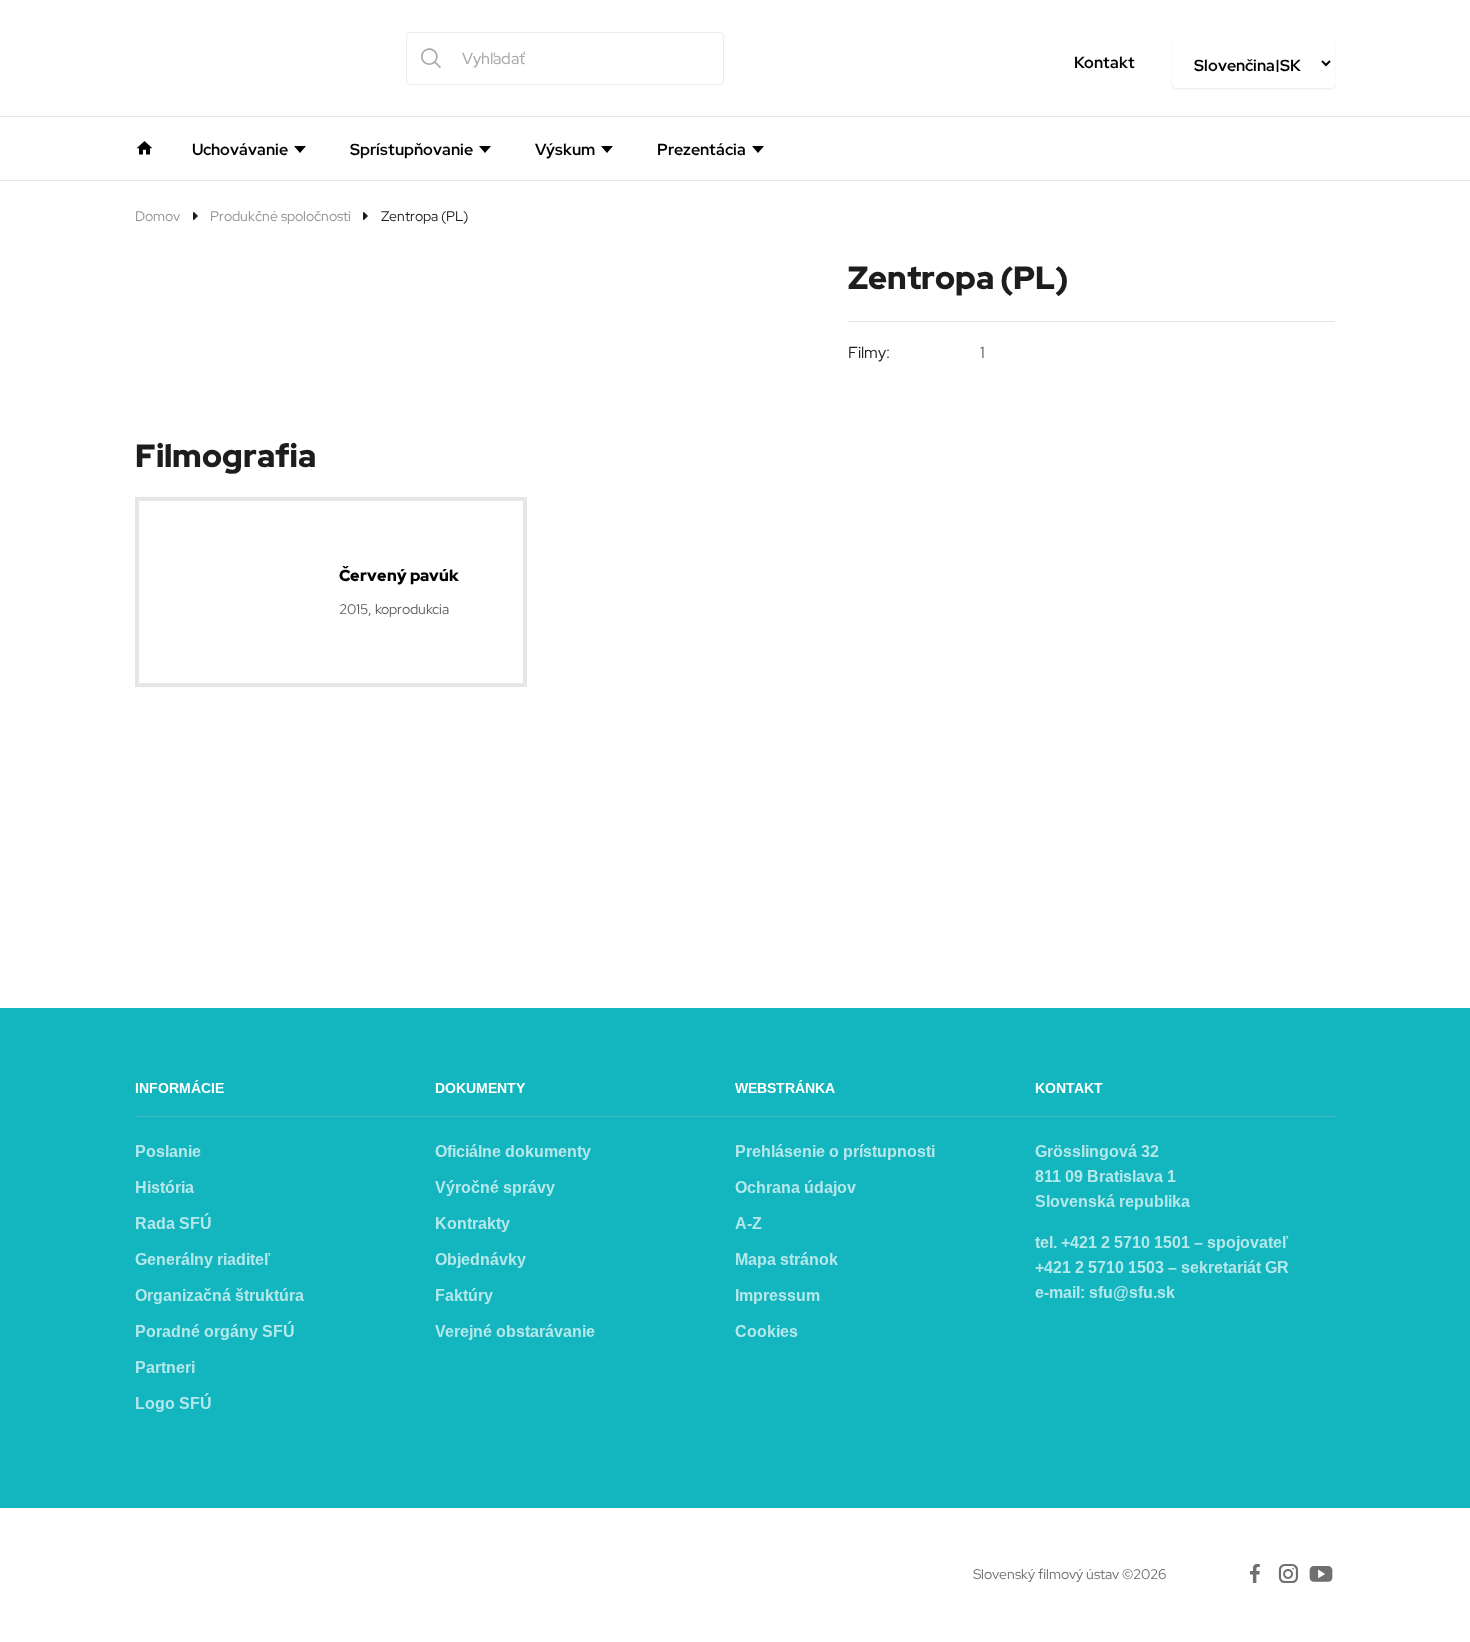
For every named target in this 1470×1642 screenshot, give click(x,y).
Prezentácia (701, 150)
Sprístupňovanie (411, 150)
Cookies (766, 1331)
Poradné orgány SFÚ (215, 1331)
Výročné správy (495, 1187)
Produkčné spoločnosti (280, 216)
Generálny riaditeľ (202, 1259)
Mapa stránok (786, 1259)
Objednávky (480, 1259)
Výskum (565, 150)
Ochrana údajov (795, 1187)
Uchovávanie (240, 150)
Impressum (777, 1295)
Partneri (165, 1367)
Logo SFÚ (173, 1403)
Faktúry (464, 1295)
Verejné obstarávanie (515, 1331)
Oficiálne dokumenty (513, 1151)
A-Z (748, 1223)
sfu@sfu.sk (1132, 1292)
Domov (157, 216)
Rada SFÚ (173, 1223)
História (164, 1187)
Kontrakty (472, 1223)
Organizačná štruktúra (219, 1295)
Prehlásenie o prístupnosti (835, 1151)
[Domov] (144, 146)
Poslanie (168, 1151)
